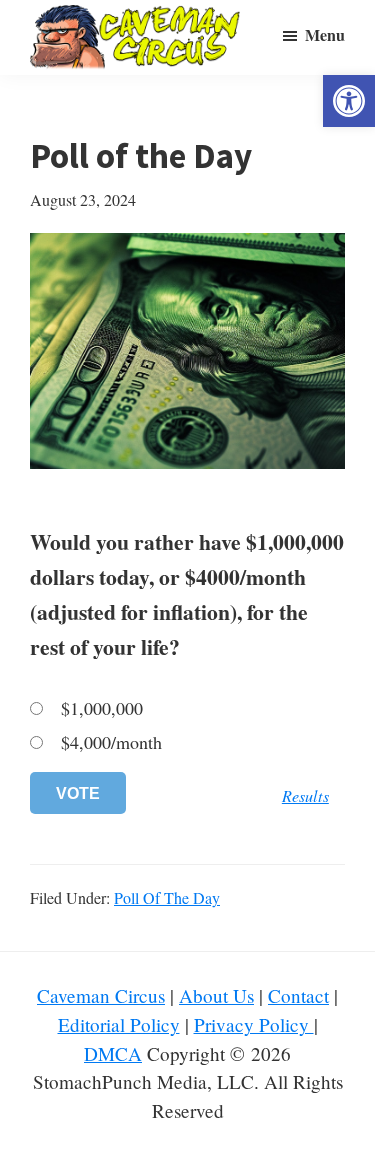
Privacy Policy (254, 1024)
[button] (349, 101)
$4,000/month (111, 742)
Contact (298, 995)
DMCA (113, 1053)
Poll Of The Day (167, 897)
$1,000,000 (102, 708)
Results (305, 795)
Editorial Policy (119, 1024)
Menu (325, 34)
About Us (216, 995)
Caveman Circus (101, 995)
